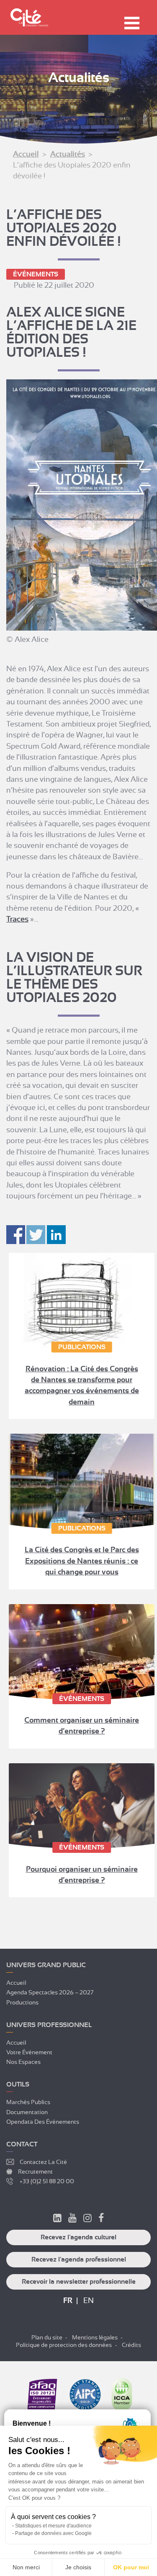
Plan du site (47, 2337)
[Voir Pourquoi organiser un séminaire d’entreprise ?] (82, 1806)
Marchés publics (28, 2102)
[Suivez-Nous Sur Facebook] (101, 2219)
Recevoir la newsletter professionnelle (79, 2282)
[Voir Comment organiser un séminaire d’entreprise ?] (82, 1652)
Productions (22, 2002)
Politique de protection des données (64, 2345)
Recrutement (35, 2172)
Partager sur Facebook (16, 1235)
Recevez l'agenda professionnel (79, 2259)
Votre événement (29, 2052)
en (89, 2300)
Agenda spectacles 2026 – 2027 (50, 1992)
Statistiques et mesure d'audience (53, 2526)
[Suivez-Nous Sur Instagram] (88, 2219)
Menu (132, 23)
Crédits (131, 2345)
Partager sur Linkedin (56, 1235)
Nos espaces (23, 2062)
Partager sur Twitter (36, 1235)
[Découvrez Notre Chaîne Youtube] (72, 2219)
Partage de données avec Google (53, 2533)
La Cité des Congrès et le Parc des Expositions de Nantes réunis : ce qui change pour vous (82, 1561)
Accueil (26, 154)
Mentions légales (95, 2337)
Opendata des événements (43, 2122)
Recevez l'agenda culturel (78, 2237)
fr (68, 2300)
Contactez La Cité (43, 2162)
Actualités (68, 154)
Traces (17, 919)
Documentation (27, 2112)
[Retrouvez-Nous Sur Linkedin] (57, 2219)
